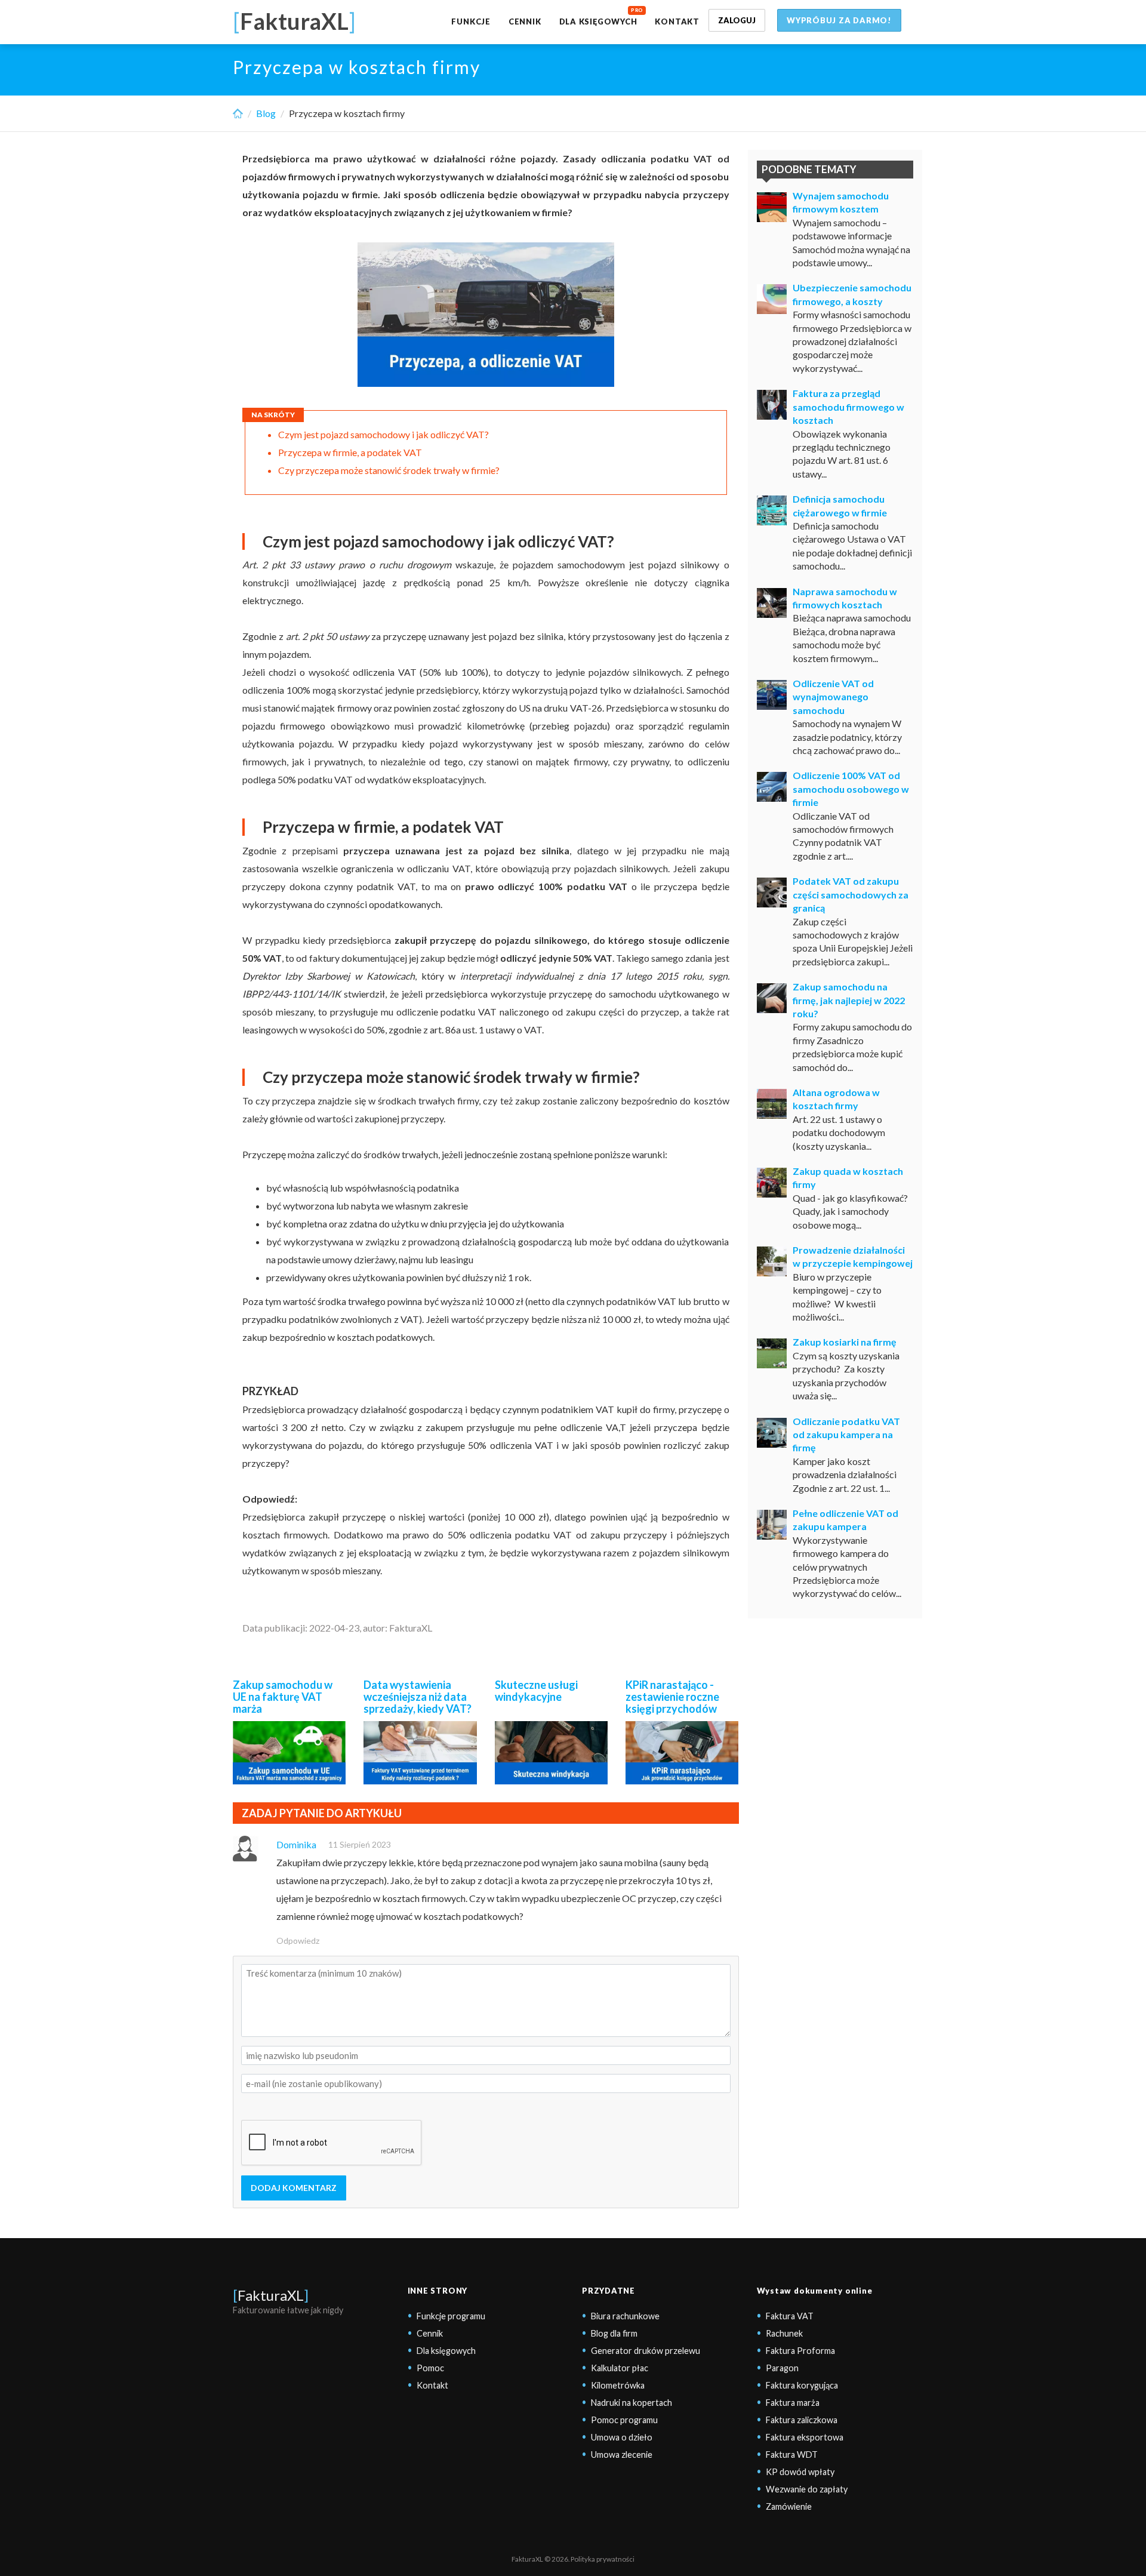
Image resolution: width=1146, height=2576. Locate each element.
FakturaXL (271, 2295)
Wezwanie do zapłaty (807, 2489)
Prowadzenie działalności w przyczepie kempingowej (853, 1256)
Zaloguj (737, 20)
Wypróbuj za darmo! (839, 20)
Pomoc (430, 2368)
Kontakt (677, 21)
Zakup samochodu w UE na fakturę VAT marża (283, 1697)
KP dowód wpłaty (800, 2472)
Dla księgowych (598, 21)
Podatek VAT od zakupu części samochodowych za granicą (851, 894)
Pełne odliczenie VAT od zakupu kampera (845, 1520)
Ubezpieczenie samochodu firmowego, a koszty (852, 294)
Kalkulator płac (620, 2368)
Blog (266, 113)
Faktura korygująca (802, 2385)
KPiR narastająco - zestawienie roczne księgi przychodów (672, 1697)
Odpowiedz (298, 1941)
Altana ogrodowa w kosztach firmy (836, 1099)
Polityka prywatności (603, 2559)
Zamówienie (789, 2506)
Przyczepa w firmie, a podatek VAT (350, 452)
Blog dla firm (614, 2333)
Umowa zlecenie (622, 2455)
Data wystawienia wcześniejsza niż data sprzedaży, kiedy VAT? (418, 1697)
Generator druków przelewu (646, 2351)
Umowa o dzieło (622, 2437)
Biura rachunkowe (625, 2316)
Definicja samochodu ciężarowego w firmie (840, 505)
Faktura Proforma (800, 2351)
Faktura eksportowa (805, 2437)
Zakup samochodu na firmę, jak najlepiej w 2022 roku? (849, 1000)
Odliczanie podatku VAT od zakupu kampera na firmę (846, 1435)
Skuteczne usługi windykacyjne (536, 1691)
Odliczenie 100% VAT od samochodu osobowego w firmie (851, 789)
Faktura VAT (790, 2316)
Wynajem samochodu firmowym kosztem (841, 202)
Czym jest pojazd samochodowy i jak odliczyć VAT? (383, 434)
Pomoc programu (624, 2420)
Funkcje (471, 21)
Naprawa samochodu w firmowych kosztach (845, 598)
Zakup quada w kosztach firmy (848, 1178)
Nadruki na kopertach (631, 2403)
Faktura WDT (792, 2455)
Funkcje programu (451, 2316)
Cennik (525, 21)
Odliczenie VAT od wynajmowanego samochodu (833, 697)
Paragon (782, 2368)
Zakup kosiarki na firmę (845, 1342)
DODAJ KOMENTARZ (294, 2188)
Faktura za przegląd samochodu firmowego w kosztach (848, 407)
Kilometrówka (618, 2385)
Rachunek (784, 2333)
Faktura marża (793, 2403)
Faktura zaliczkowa (802, 2420)
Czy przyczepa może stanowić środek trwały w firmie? (389, 470)
